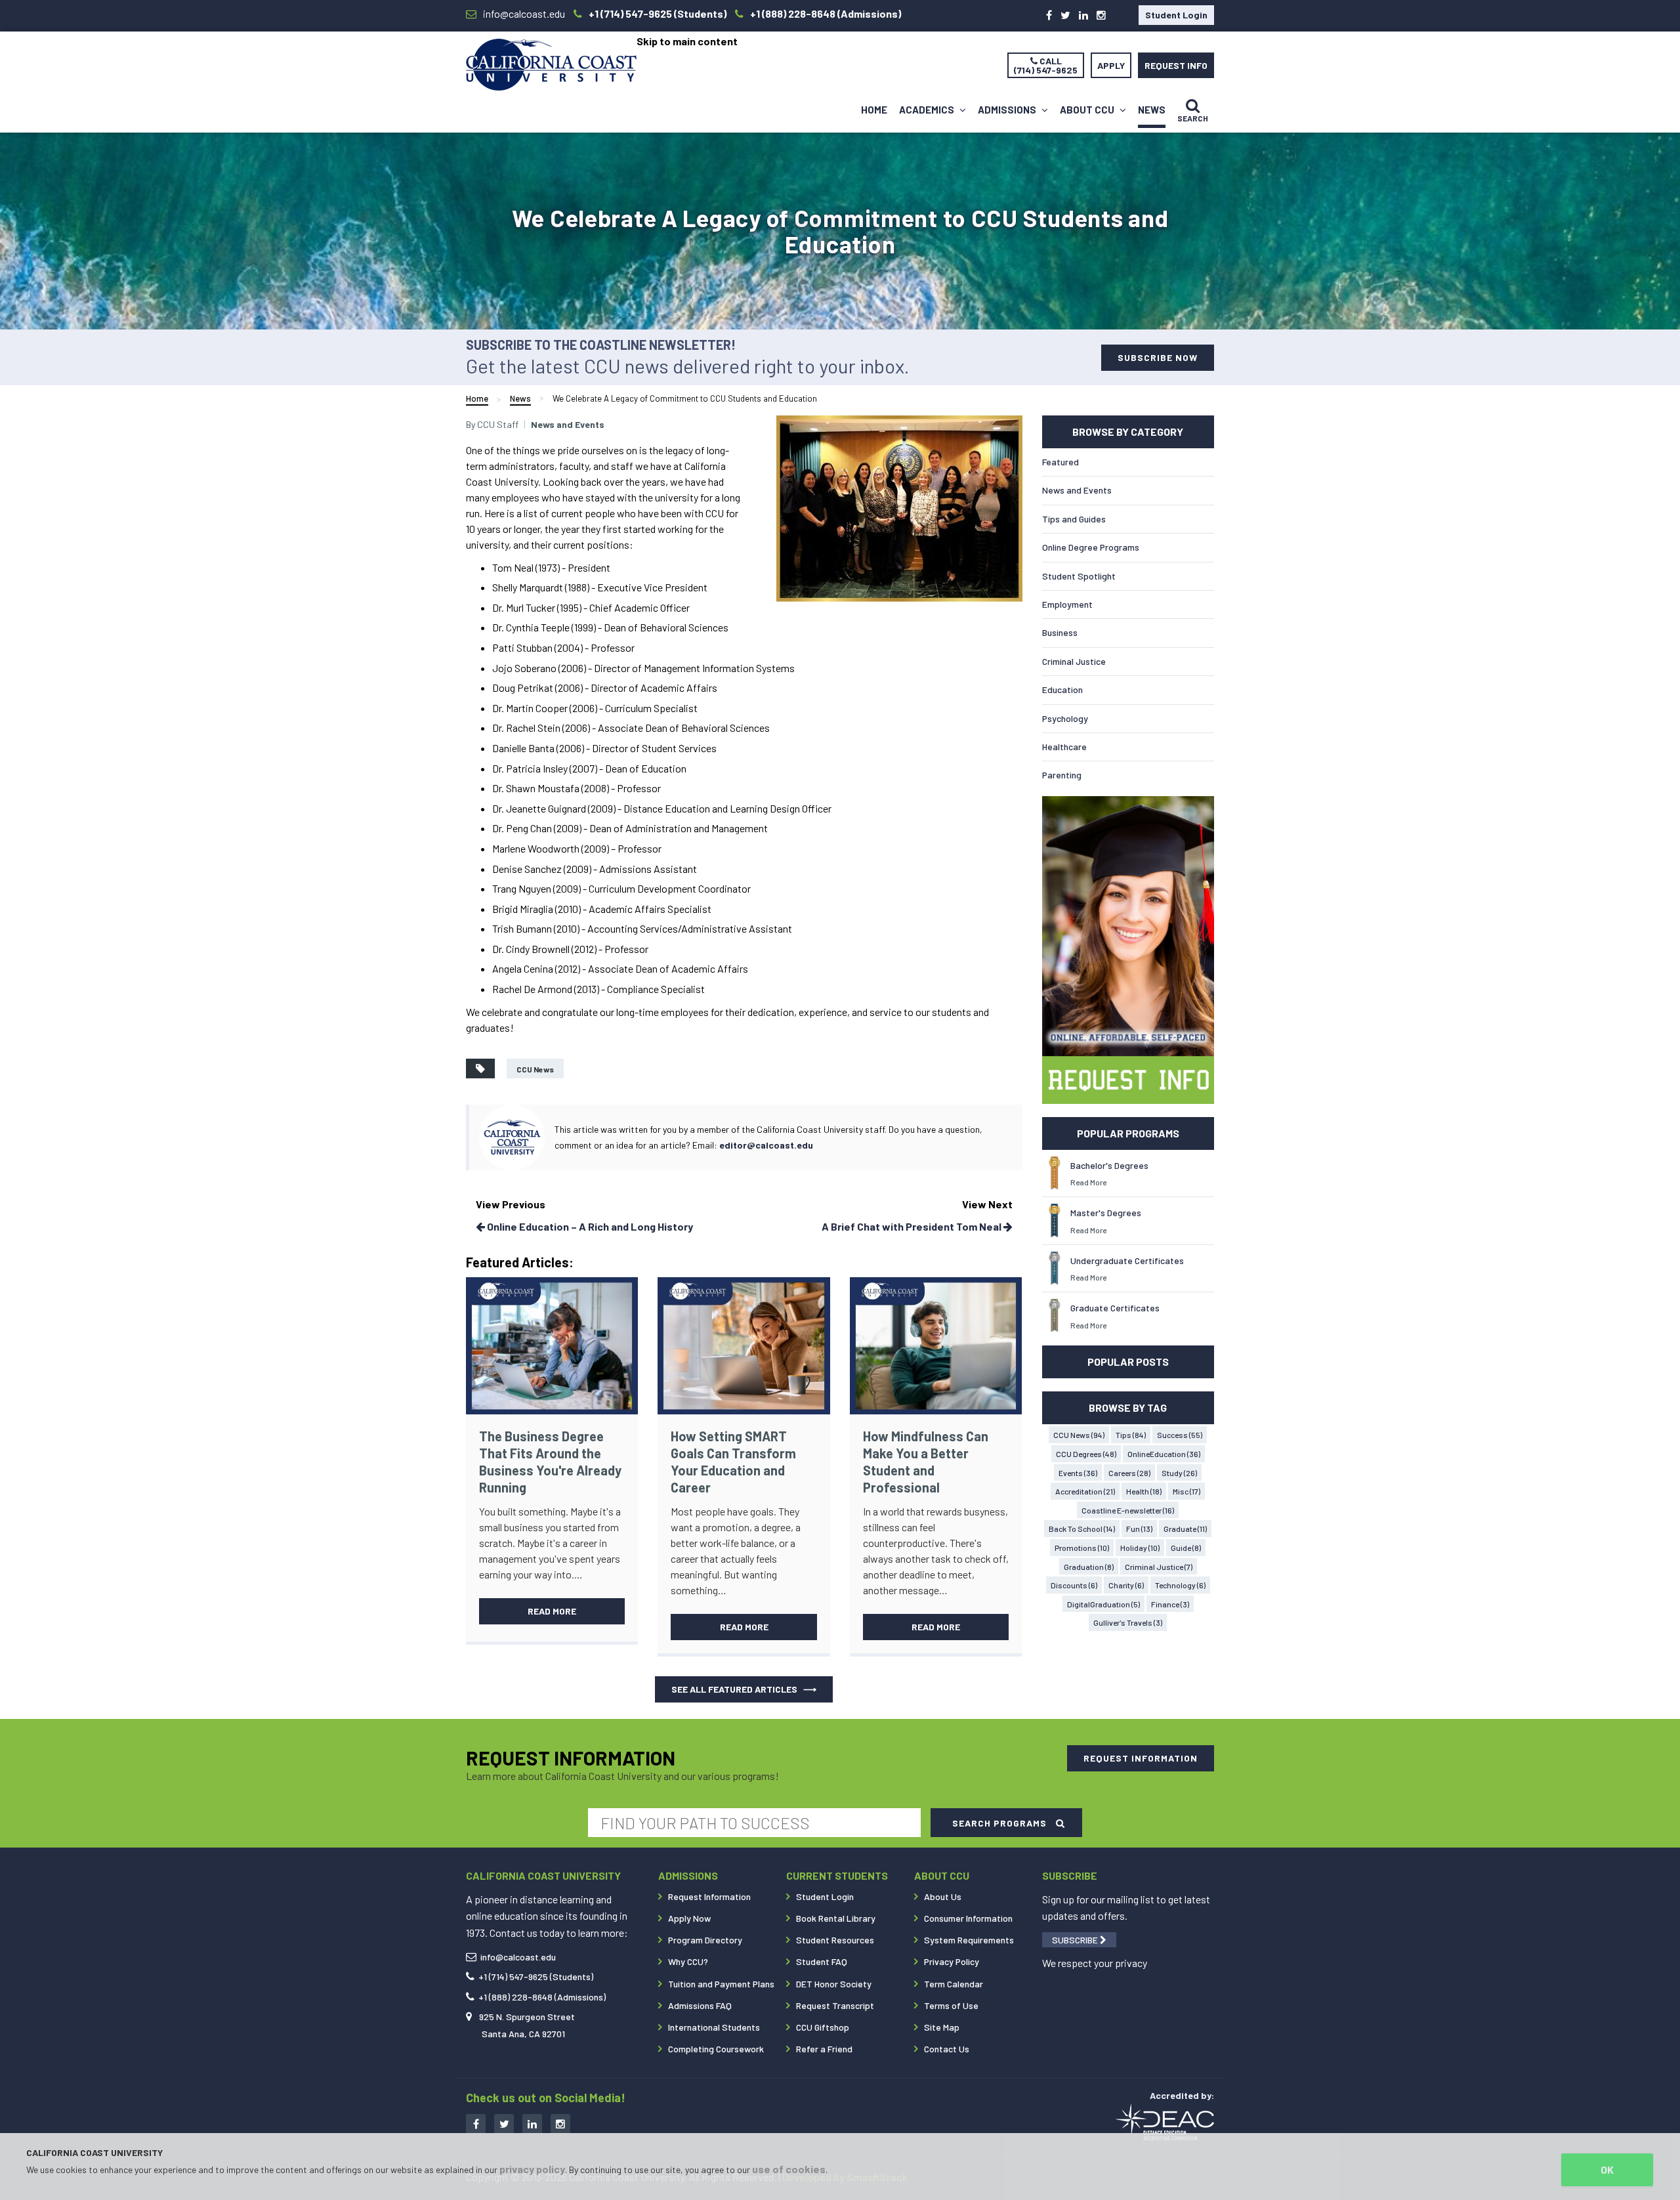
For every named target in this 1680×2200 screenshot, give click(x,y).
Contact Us (947, 2049)
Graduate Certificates (1115, 1308)
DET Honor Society (834, 1984)
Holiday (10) (1140, 1548)
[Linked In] (532, 2124)
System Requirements (969, 1940)
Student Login (1176, 15)
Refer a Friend (824, 2049)
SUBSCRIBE (1076, 1940)
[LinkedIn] (1083, 15)
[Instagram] (1101, 15)
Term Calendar (954, 1984)
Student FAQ (822, 1961)
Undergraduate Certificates (1127, 1260)
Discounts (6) (1074, 1585)
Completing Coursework (716, 2049)
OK (1607, 2169)
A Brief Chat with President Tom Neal (913, 1226)
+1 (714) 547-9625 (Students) (536, 1977)
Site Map (942, 2027)
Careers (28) (1129, 1473)
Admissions (1008, 110)
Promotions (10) (1082, 1548)
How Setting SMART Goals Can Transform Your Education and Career (733, 1462)
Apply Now (689, 1918)
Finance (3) (1170, 1604)
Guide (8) (1186, 1548)
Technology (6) (1180, 1585)
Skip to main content (687, 41)
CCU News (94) (1079, 1435)
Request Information (709, 1896)
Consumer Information (968, 1918)
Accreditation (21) (1085, 1491)
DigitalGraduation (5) (1103, 1604)
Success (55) (1180, 1435)
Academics (928, 110)
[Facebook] (1049, 15)
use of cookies (789, 2169)
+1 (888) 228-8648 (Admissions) (542, 1997)
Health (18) (1144, 1491)
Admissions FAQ (700, 2005)
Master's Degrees (1106, 1213)
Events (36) (1078, 1473)
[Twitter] (1065, 15)
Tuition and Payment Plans (721, 1984)
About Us (943, 1896)
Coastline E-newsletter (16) (1128, 1510)
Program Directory (705, 1940)
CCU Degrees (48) (1086, 1454)
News (1152, 110)
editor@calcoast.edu (766, 1145)
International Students (714, 2027)
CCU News (535, 1069)
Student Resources (835, 1940)
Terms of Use (951, 2005)
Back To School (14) (1082, 1529)
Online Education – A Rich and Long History (589, 1226)
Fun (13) (1139, 1529)
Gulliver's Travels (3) (1128, 1622)
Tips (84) (1131, 1435)
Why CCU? (688, 1961)
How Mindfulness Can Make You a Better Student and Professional (926, 1462)
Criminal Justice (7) (1159, 1567)
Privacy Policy (952, 1961)
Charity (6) (1126, 1585)
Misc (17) (1186, 1491)
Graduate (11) (1185, 1529)
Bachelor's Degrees (1109, 1165)
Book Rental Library (836, 1918)
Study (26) (1179, 1473)
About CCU (1088, 110)
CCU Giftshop (823, 2027)
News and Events (568, 424)
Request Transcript (835, 2005)
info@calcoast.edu (518, 1957)
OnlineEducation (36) (1164, 1454)
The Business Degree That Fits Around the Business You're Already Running (550, 1462)
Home (874, 110)
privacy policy (532, 2169)
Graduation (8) (1089, 1567)
